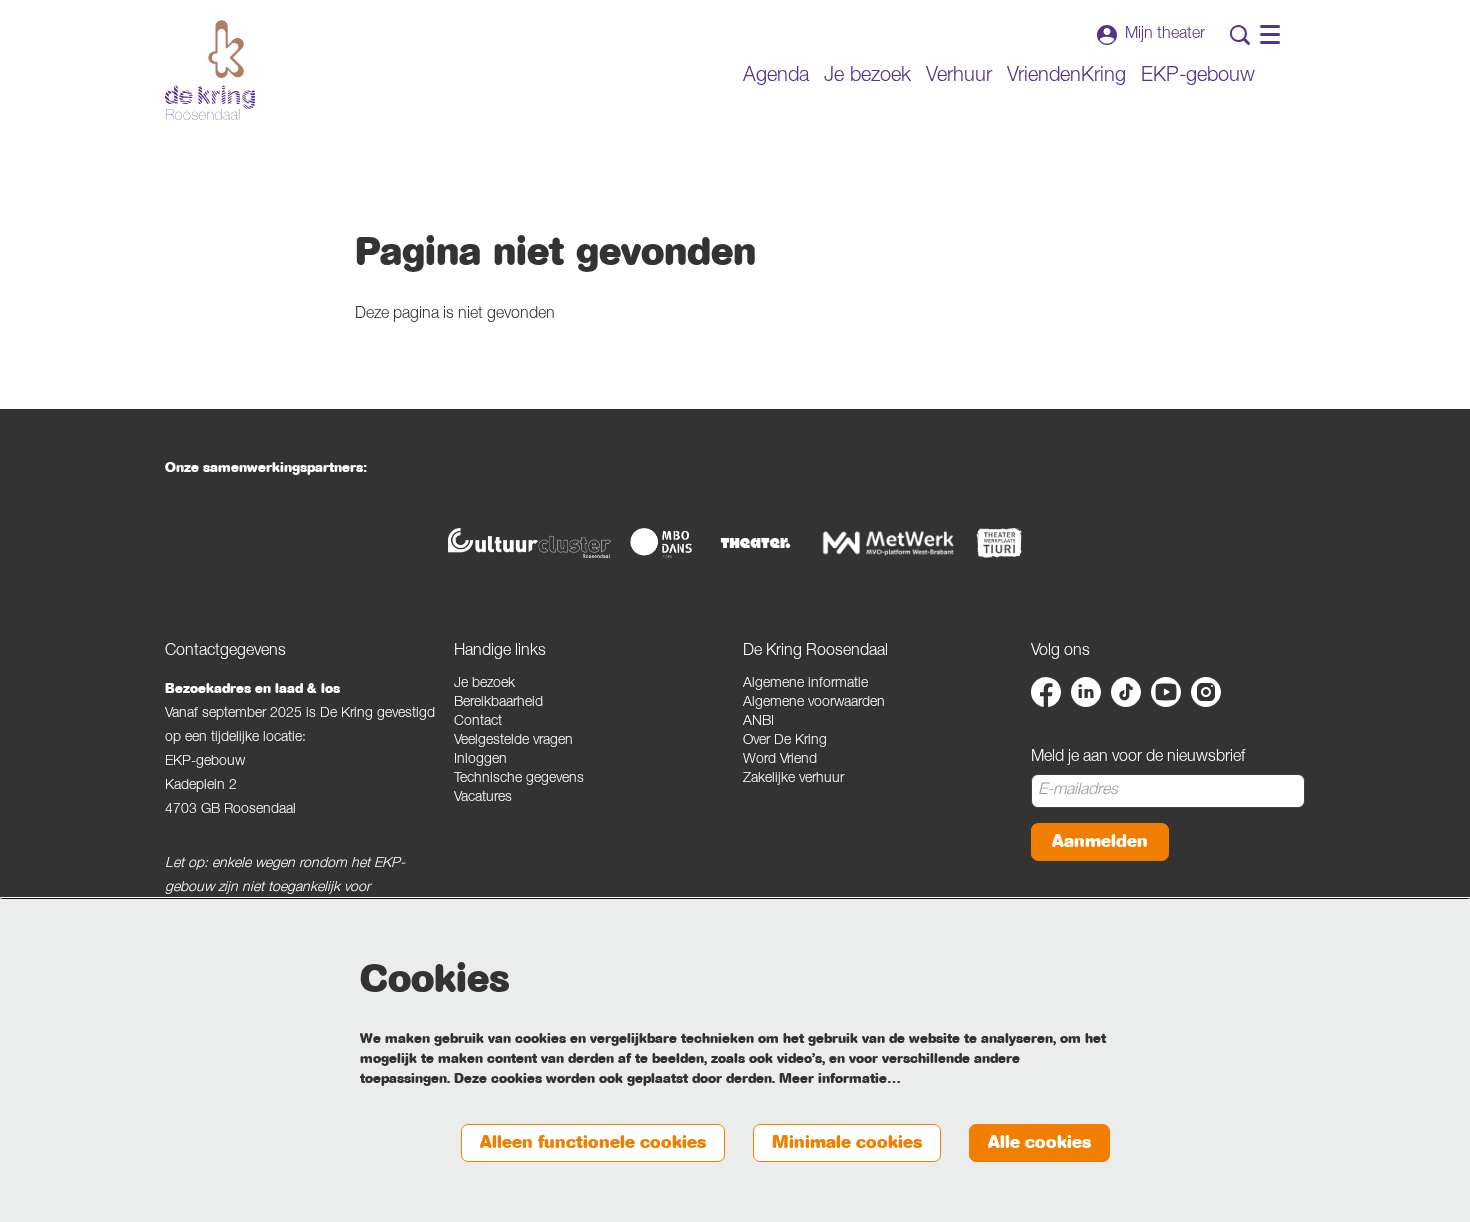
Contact (478, 722)
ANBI (758, 722)
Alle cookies (1039, 1142)
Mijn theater (1165, 35)
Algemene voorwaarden (814, 703)
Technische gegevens (519, 779)
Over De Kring (785, 741)
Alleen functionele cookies (593, 1142)
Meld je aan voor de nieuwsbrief (1138, 758)
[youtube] (1166, 692)
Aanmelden (1100, 841)
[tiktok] (1126, 692)
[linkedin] (1086, 692)
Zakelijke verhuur (793, 779)
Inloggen (480, 760)
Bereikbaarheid (498, 703)
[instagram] (1206, 692)
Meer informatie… (840, 1079)
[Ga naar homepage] (210, 70)
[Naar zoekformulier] (1240, 35)
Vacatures (483, 798)
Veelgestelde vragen (513, 741)
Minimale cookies (847, 1142)
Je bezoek (484, 684)
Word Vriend (780, 760)
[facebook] (1046, 692)
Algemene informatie (805, 684)
